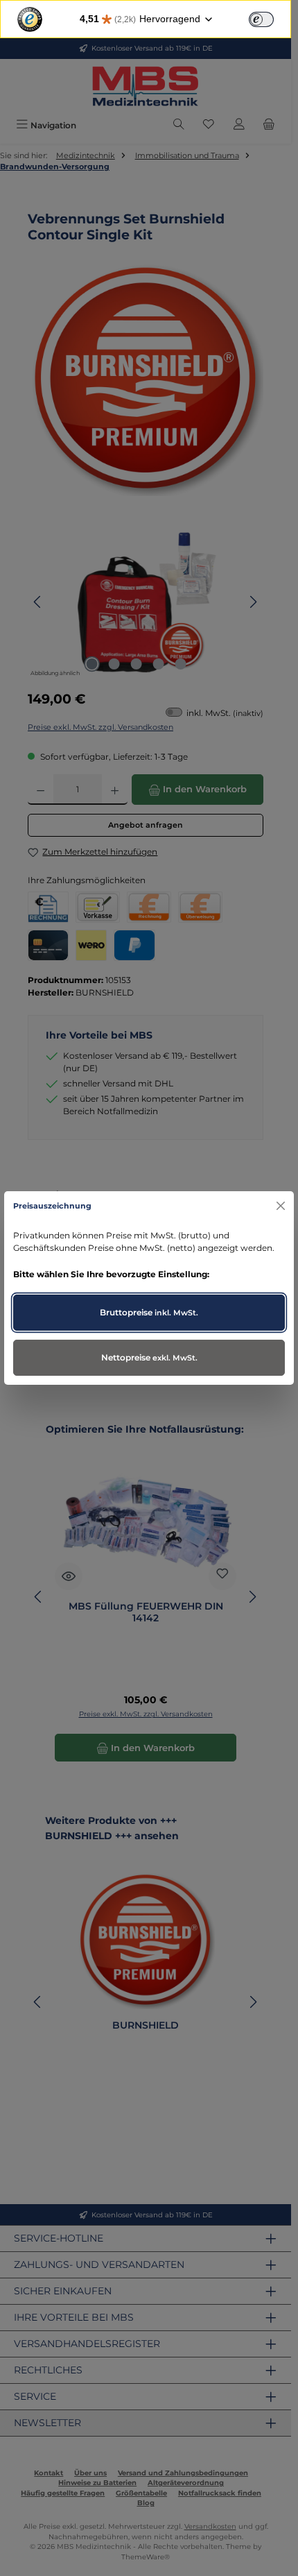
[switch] (261, 19)
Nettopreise (149, 1357)
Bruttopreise (149, 1312)
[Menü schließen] (280, 1206)
